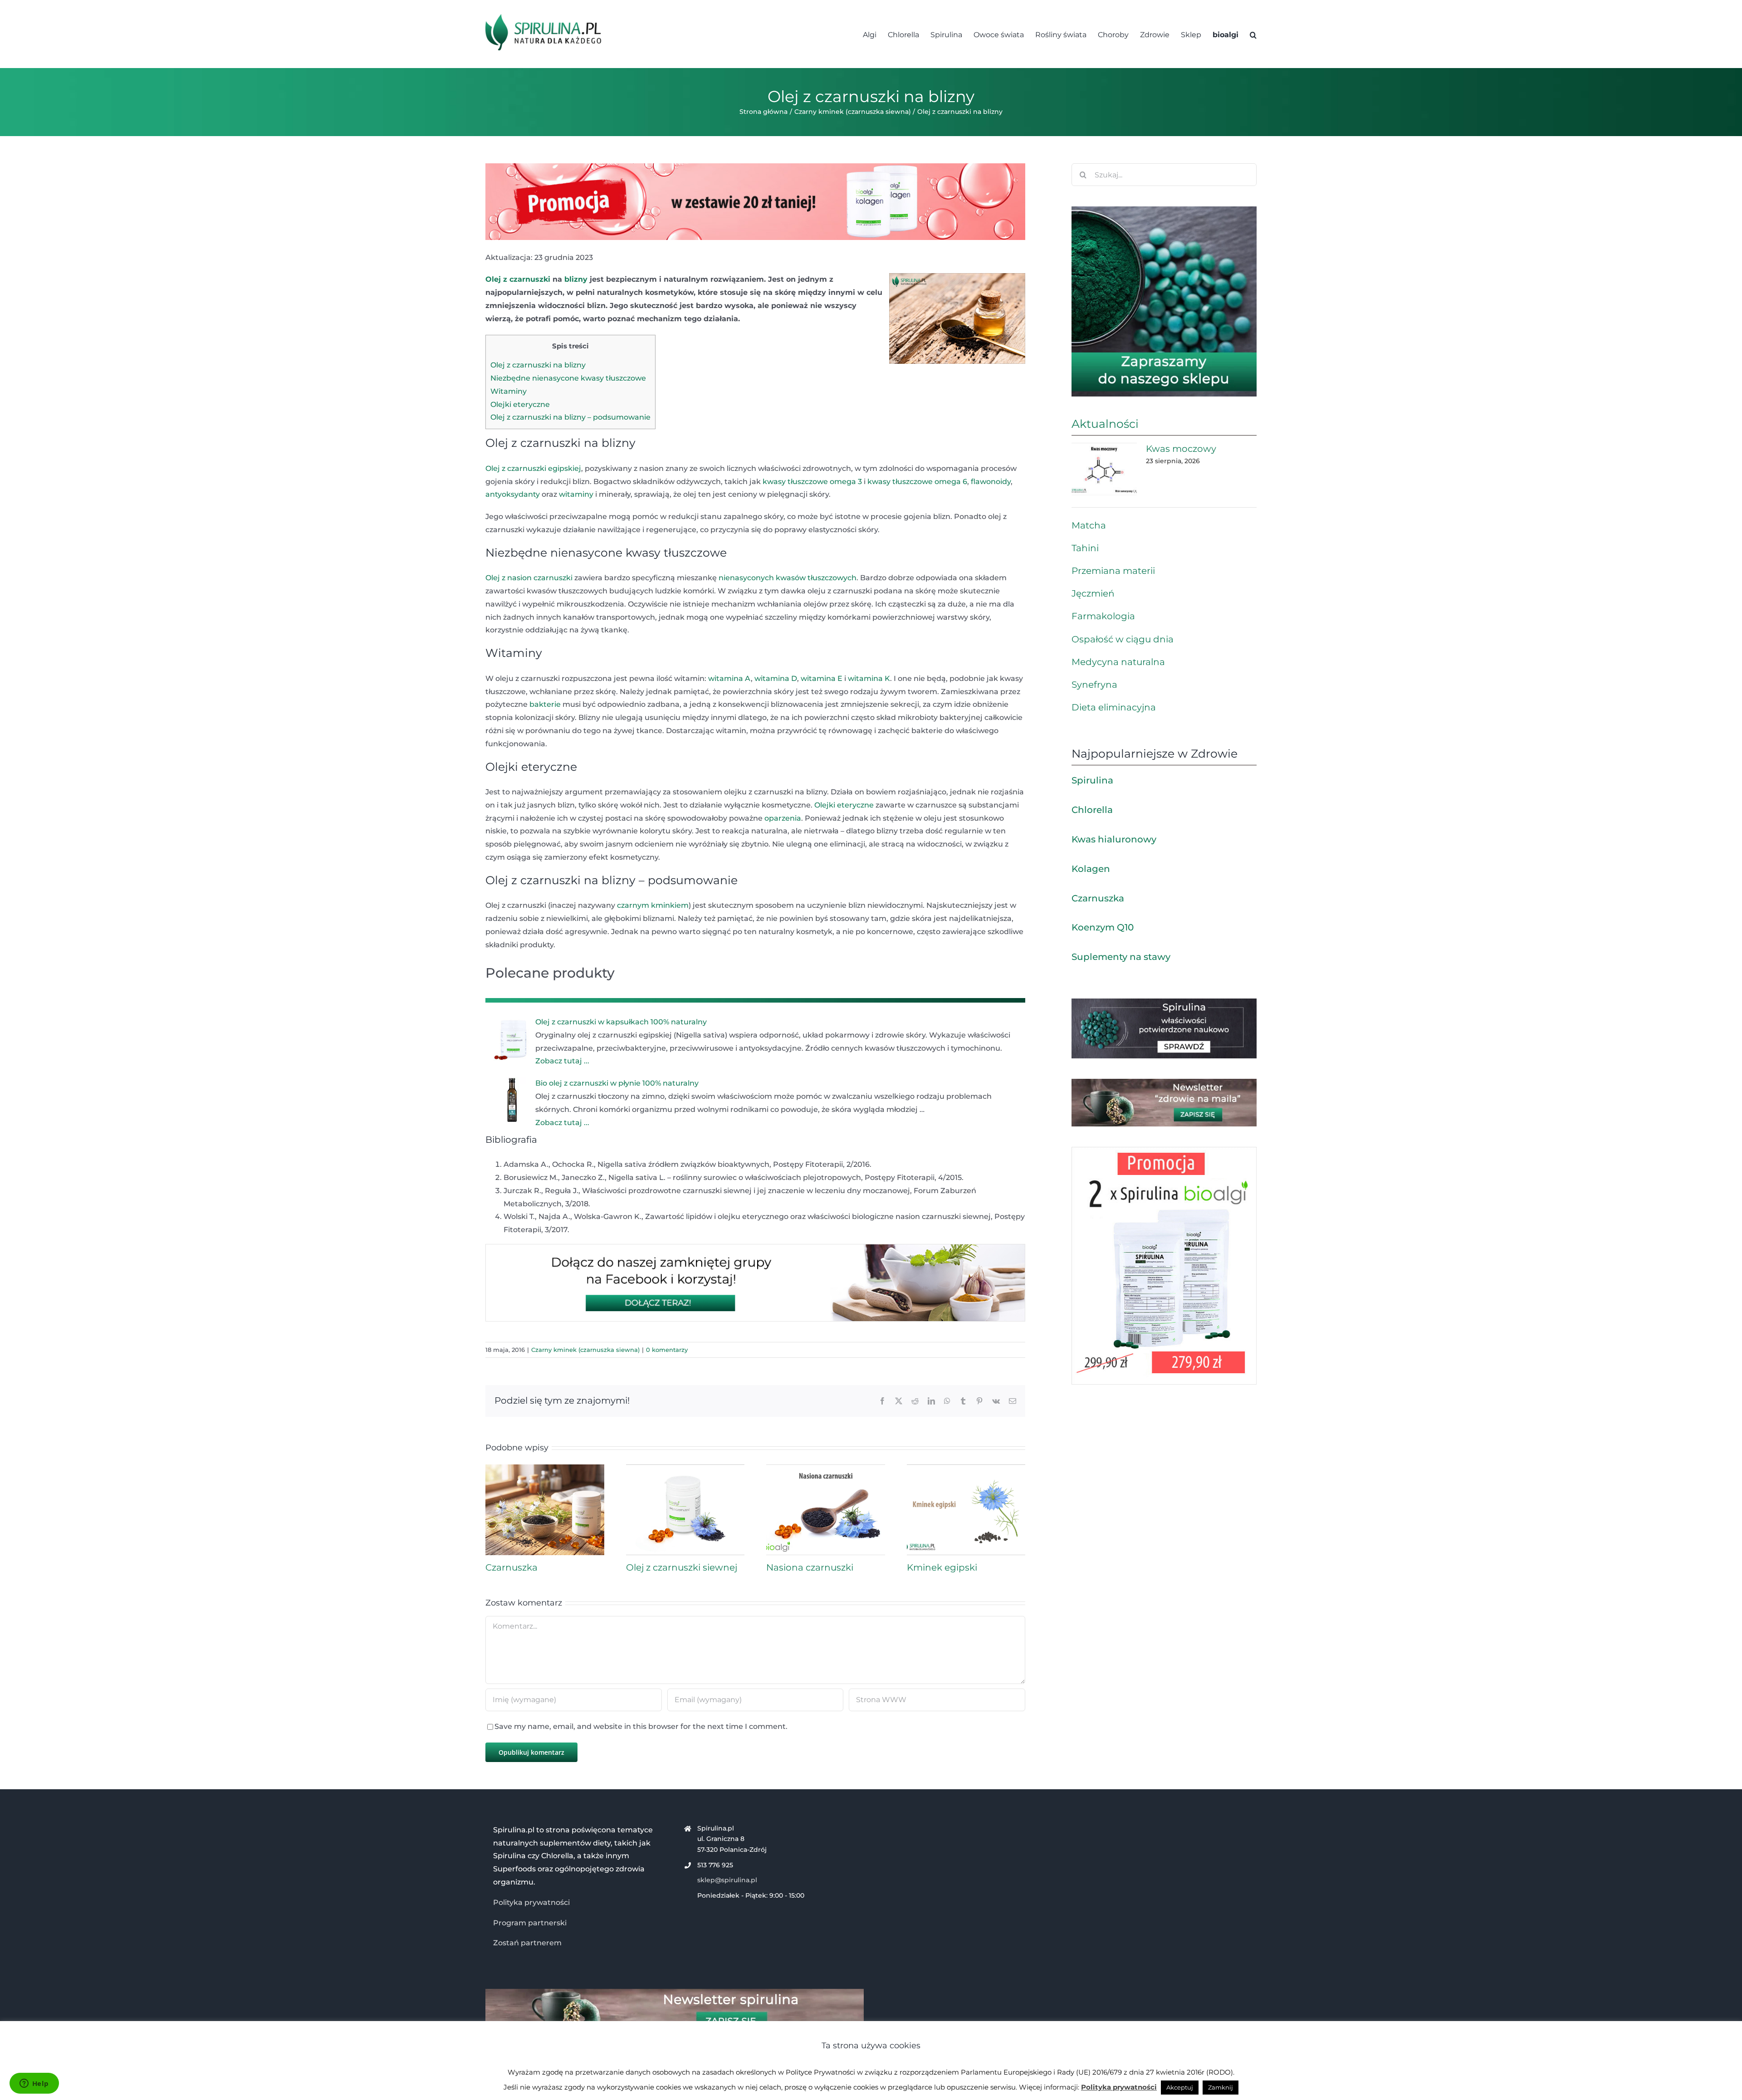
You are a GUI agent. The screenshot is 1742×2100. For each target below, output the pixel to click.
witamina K (869, 678)
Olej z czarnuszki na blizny (538, 365)
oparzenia (783, 818)
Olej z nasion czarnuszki (529, 578)
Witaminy (509, 391)
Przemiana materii (1113, 571)
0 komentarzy (667, 1350)
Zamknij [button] (1221, 2087)
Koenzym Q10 (1103, 927)
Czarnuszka (511, 1567)
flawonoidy (991, 482)
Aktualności (1105, 424)
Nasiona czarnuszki (810, 1567)
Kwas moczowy (1181, 449)
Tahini (1085, 548)
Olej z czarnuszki (518, 279)
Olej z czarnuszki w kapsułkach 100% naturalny (621, 1022)
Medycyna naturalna (1118, 662)
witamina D (776, 678)
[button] (1253, 34)
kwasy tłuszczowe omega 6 (917, 482)
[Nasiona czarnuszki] (826, 1469)
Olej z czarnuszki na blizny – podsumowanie (570, 417)
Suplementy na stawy (1121, 957)
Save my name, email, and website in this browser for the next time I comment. (641, 1726)
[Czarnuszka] (545, 1469)
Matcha (1089, 525)
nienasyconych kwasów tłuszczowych (788, 578)
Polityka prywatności (531, 1902)
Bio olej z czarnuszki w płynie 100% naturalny (617, 1083)
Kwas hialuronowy (1114, 839)
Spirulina (1092, 780)
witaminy (576, 494)
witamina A (729, 678)
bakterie (545, 704)
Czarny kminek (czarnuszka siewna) (585, 1350)
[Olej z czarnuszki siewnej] (685, 1469)
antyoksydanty (513, 494)
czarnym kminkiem (653, 905)
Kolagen (1091, 869)
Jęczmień (1093, 593)
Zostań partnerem (527, 1943)
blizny (576, 279)
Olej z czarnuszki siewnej (682, 1567)
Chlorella (1092, 810)
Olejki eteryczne (520, 404)
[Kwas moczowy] (1104, 469)
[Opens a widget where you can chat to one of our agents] (34, 2084)
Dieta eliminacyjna (1114, 707)
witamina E (822, 678)
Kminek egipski (942, 1567)
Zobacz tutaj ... (562, 1061)
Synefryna (1094, 685)
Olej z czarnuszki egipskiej (533, 468)
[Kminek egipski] (966, 1469)
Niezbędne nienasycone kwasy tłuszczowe (568, 378)
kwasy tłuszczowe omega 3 (812, 482)
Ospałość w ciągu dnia (1123, 639)
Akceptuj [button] (1180, 2087)
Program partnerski (530, 1923)
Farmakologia (1103, 616)
